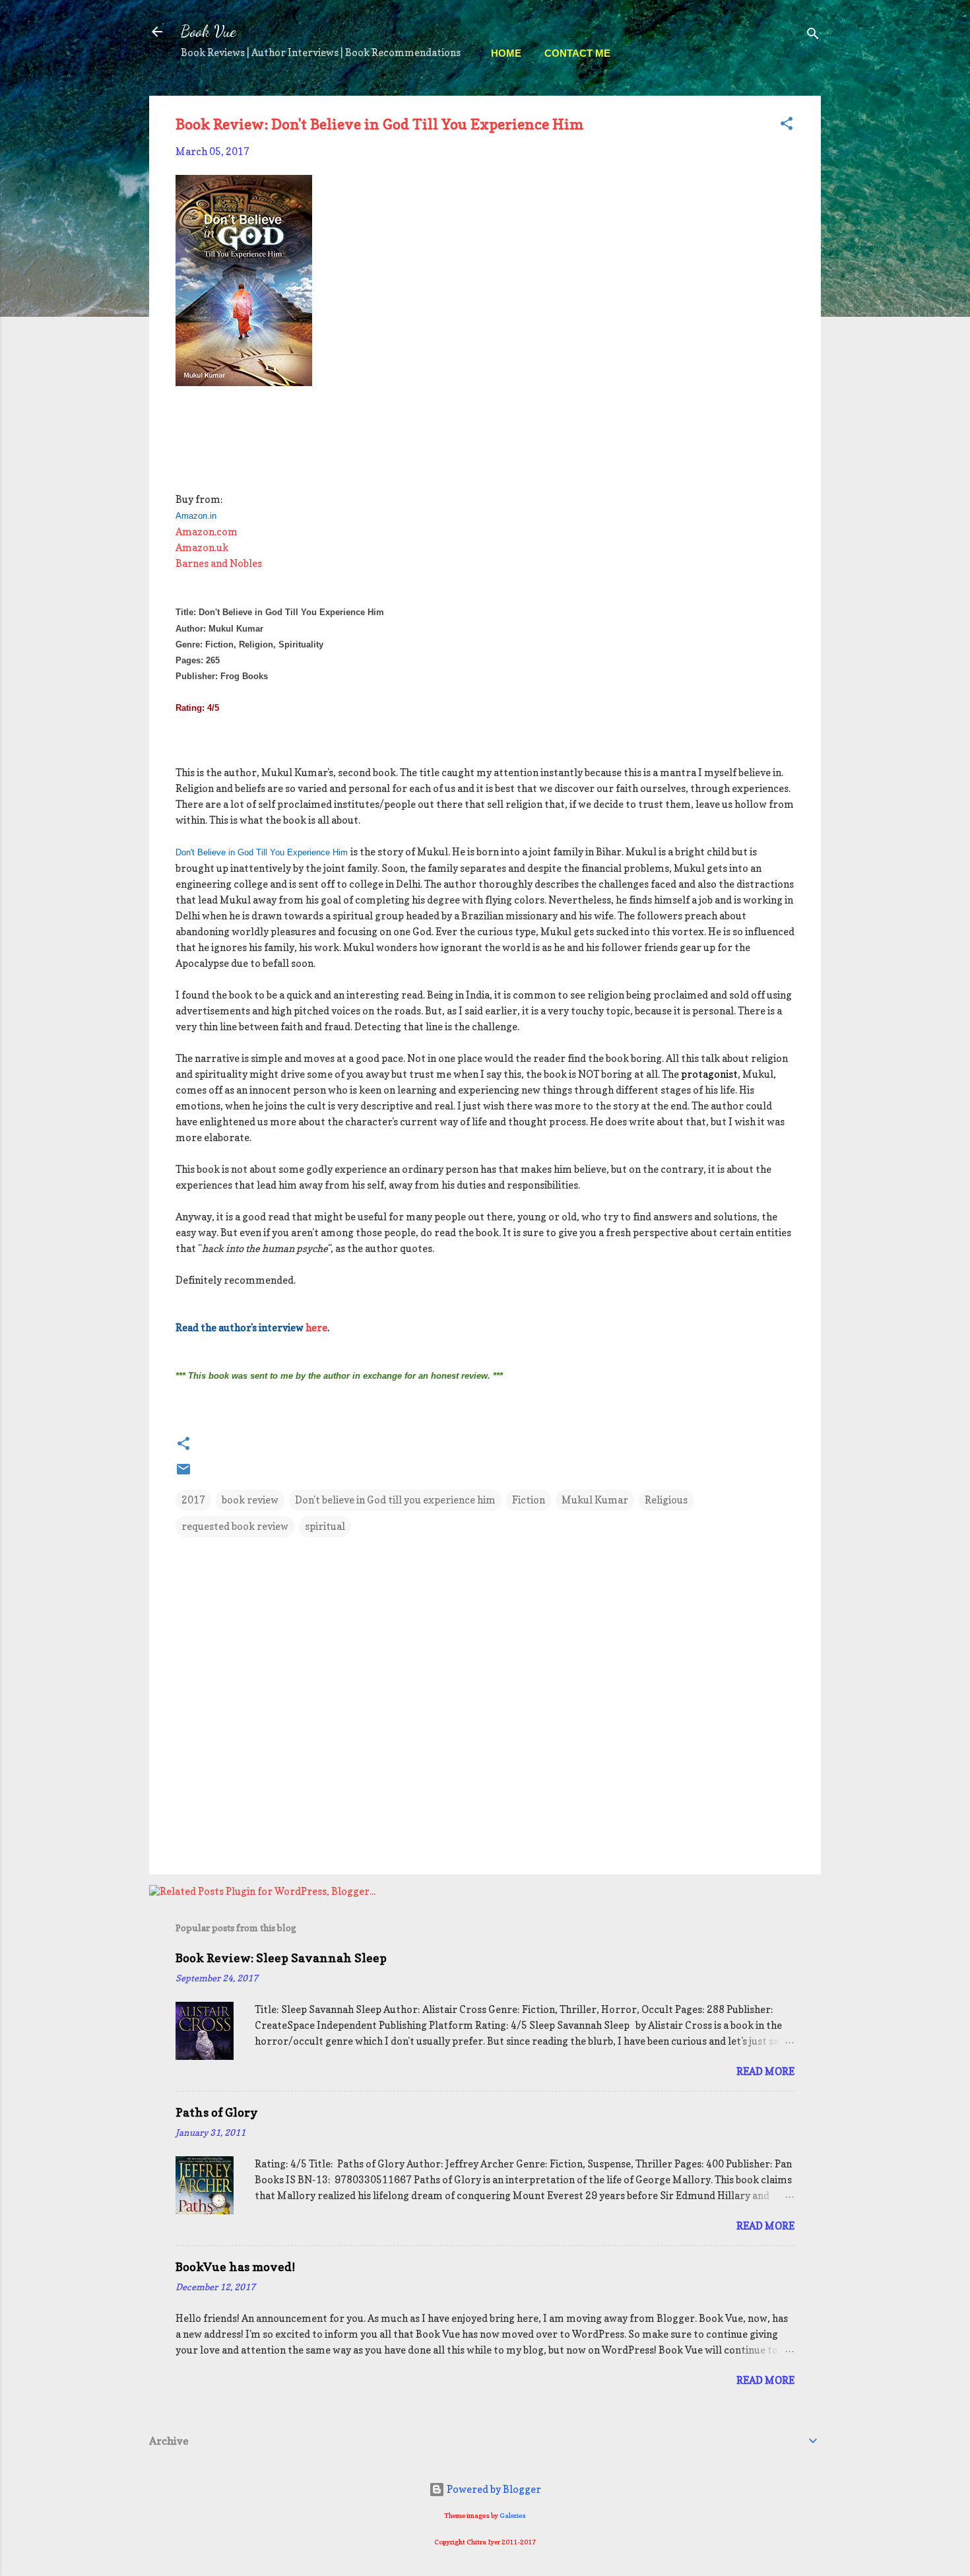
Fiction (529, 1500)
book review (250, 1500)
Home (506, 53)
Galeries (513, 2515)
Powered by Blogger (493, 2489)
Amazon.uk (202, 547)
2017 (193, 1500)
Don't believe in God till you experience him (395, 1500)
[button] (787, 126)
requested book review (235, 1526)
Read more (765, 2071)
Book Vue (209, 31)
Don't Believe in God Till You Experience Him (262, 852)
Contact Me (577, 53)
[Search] (813, 36)
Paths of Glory (217, 2112)
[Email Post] (183, 1473)
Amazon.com (207, 532)
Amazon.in (196, 516)
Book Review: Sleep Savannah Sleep (281, 1958)
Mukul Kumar (595, 1500)
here (316, 1328)
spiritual (325, 1526)
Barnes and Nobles (219, 563)
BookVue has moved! (235, 2267)
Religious (666, 1500)
